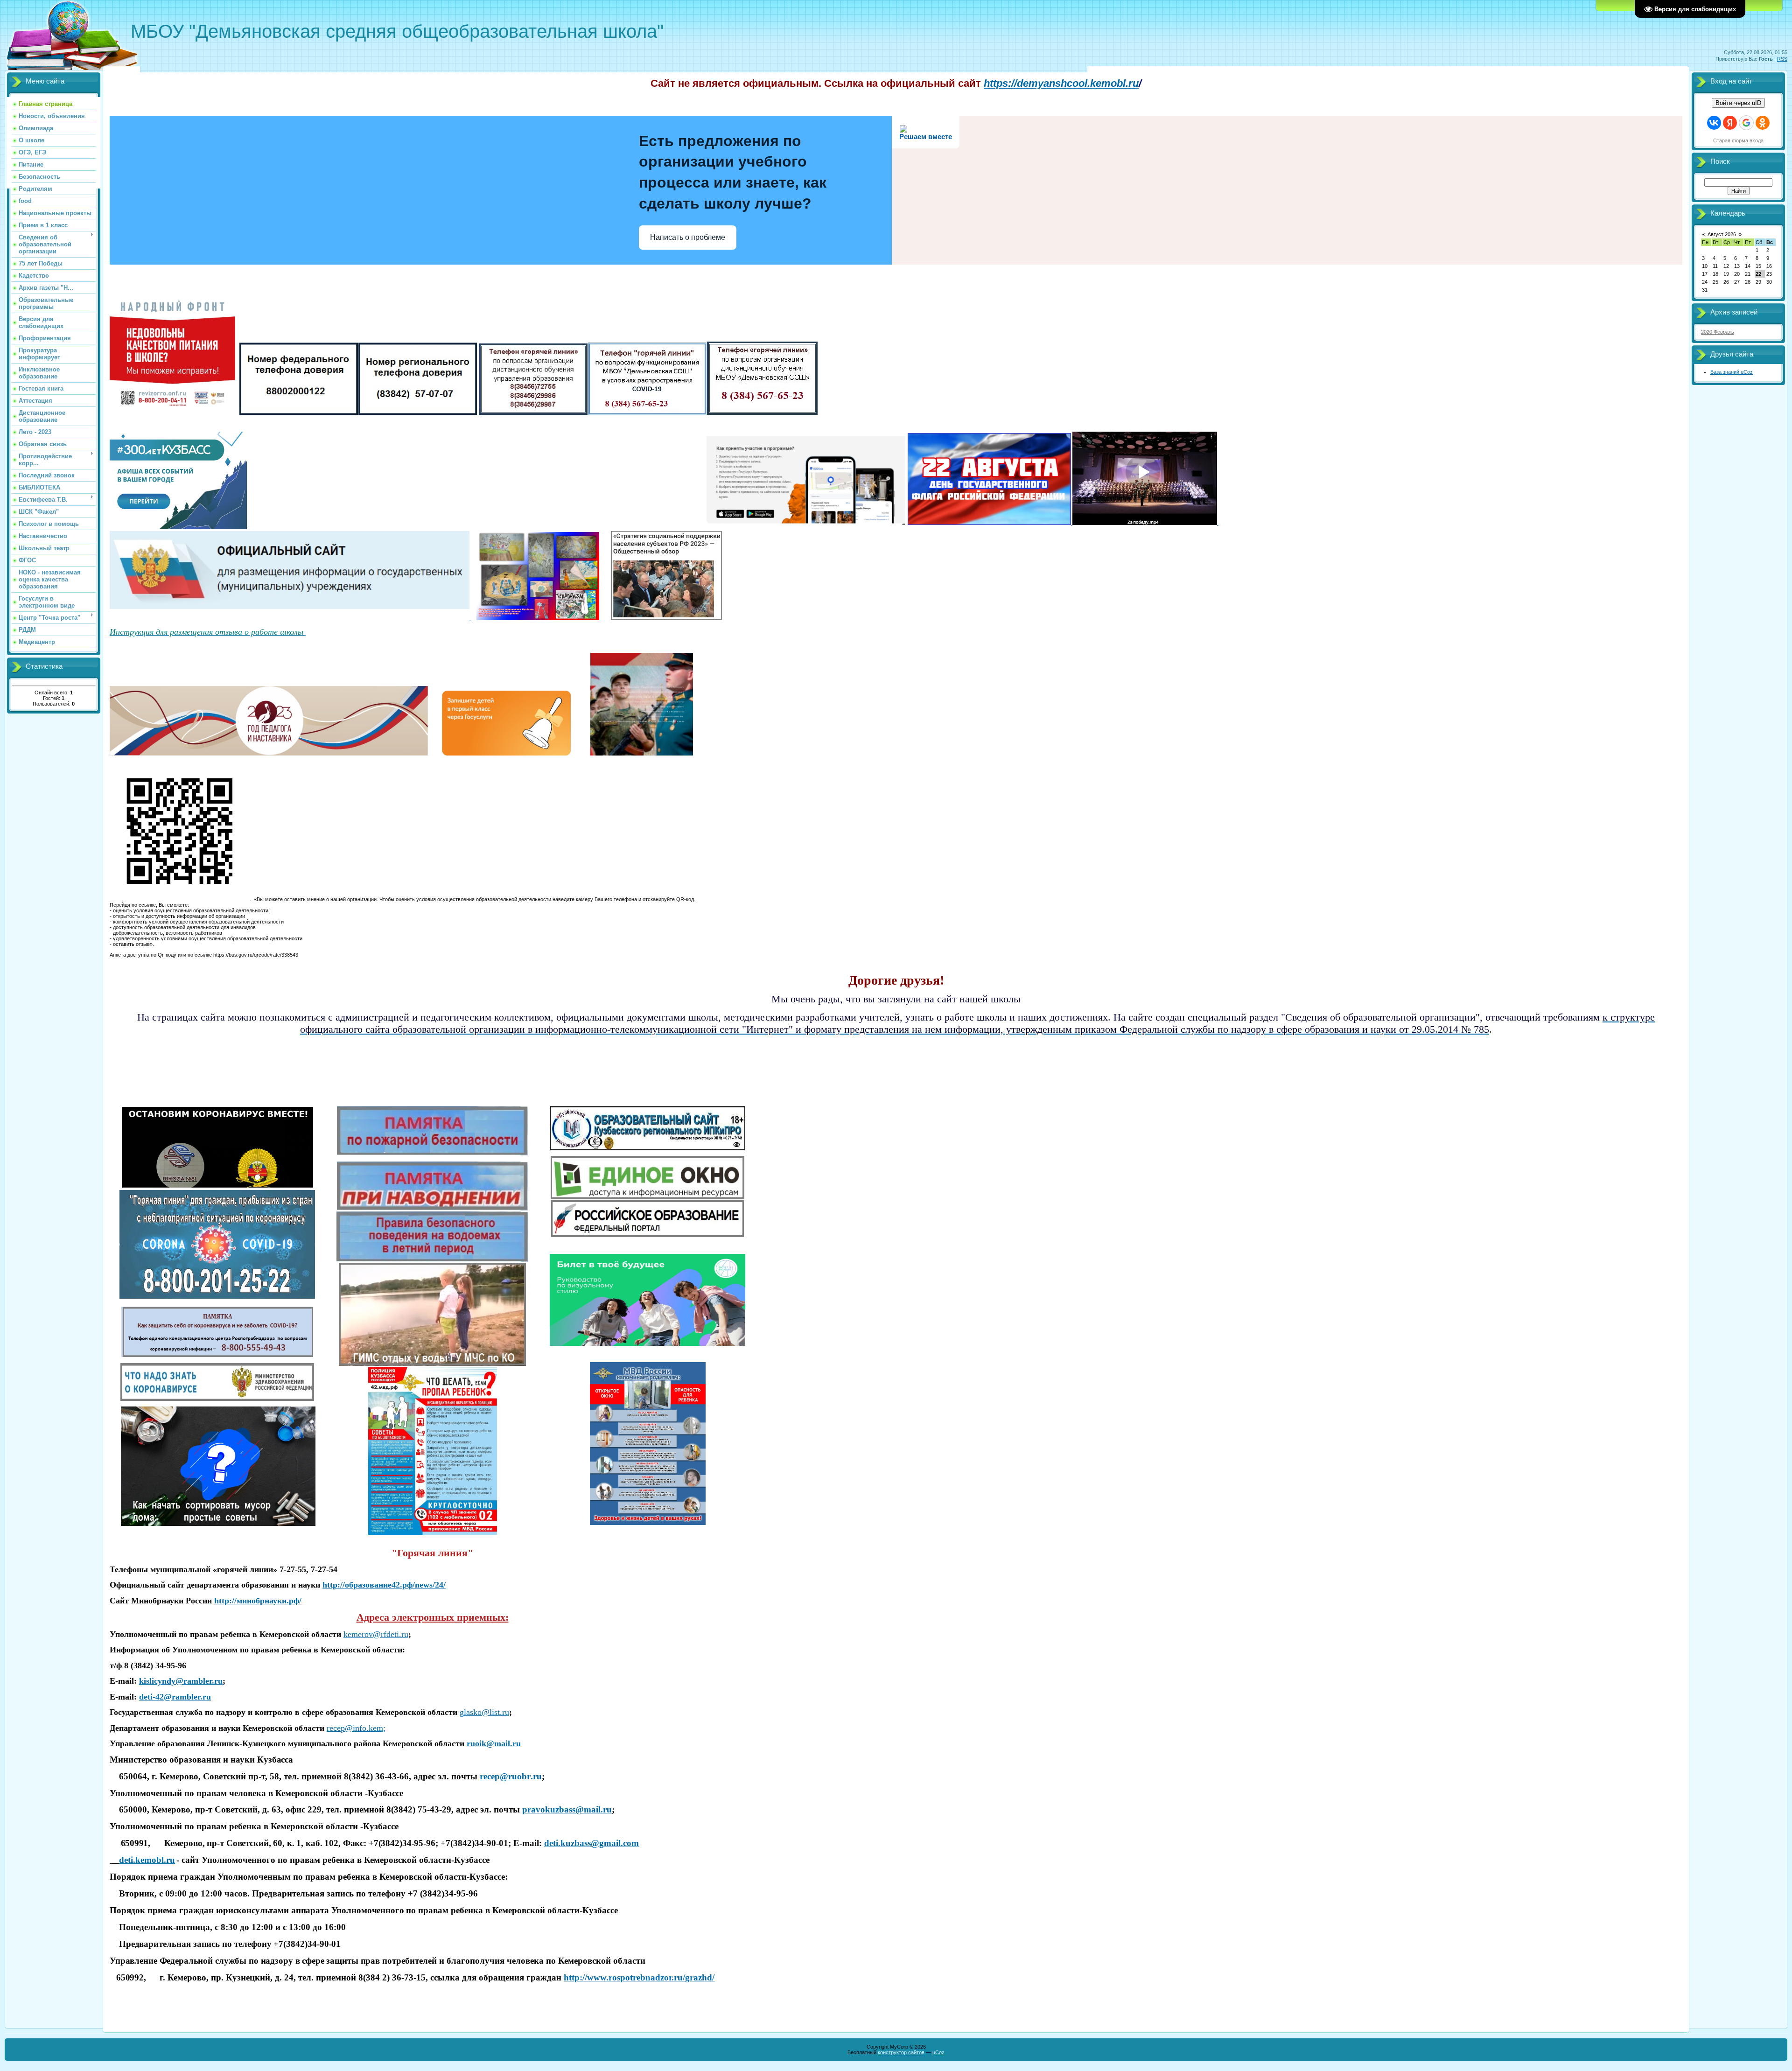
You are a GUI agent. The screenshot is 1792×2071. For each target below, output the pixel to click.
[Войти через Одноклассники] (1763, 123)
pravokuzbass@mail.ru (567, 1809)
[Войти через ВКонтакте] (1714, 123)
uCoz (938, 2052)
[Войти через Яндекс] (1730, 123)
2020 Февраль (1718, 332)
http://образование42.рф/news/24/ (384, 1585)
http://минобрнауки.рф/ (258, 1601)
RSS (1782, 59)
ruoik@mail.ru (494, 1743)
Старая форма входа (1738, 140)
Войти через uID (1738, 103)
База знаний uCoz (1732, 372)
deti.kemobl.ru (147, 1860)
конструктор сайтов (901, 2052)
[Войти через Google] (1746, 123)
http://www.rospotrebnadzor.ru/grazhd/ (639, 1977)
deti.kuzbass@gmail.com (591, 1843)
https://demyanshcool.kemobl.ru (1061, 83)
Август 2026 (1722, 234)
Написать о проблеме (688, 237)
